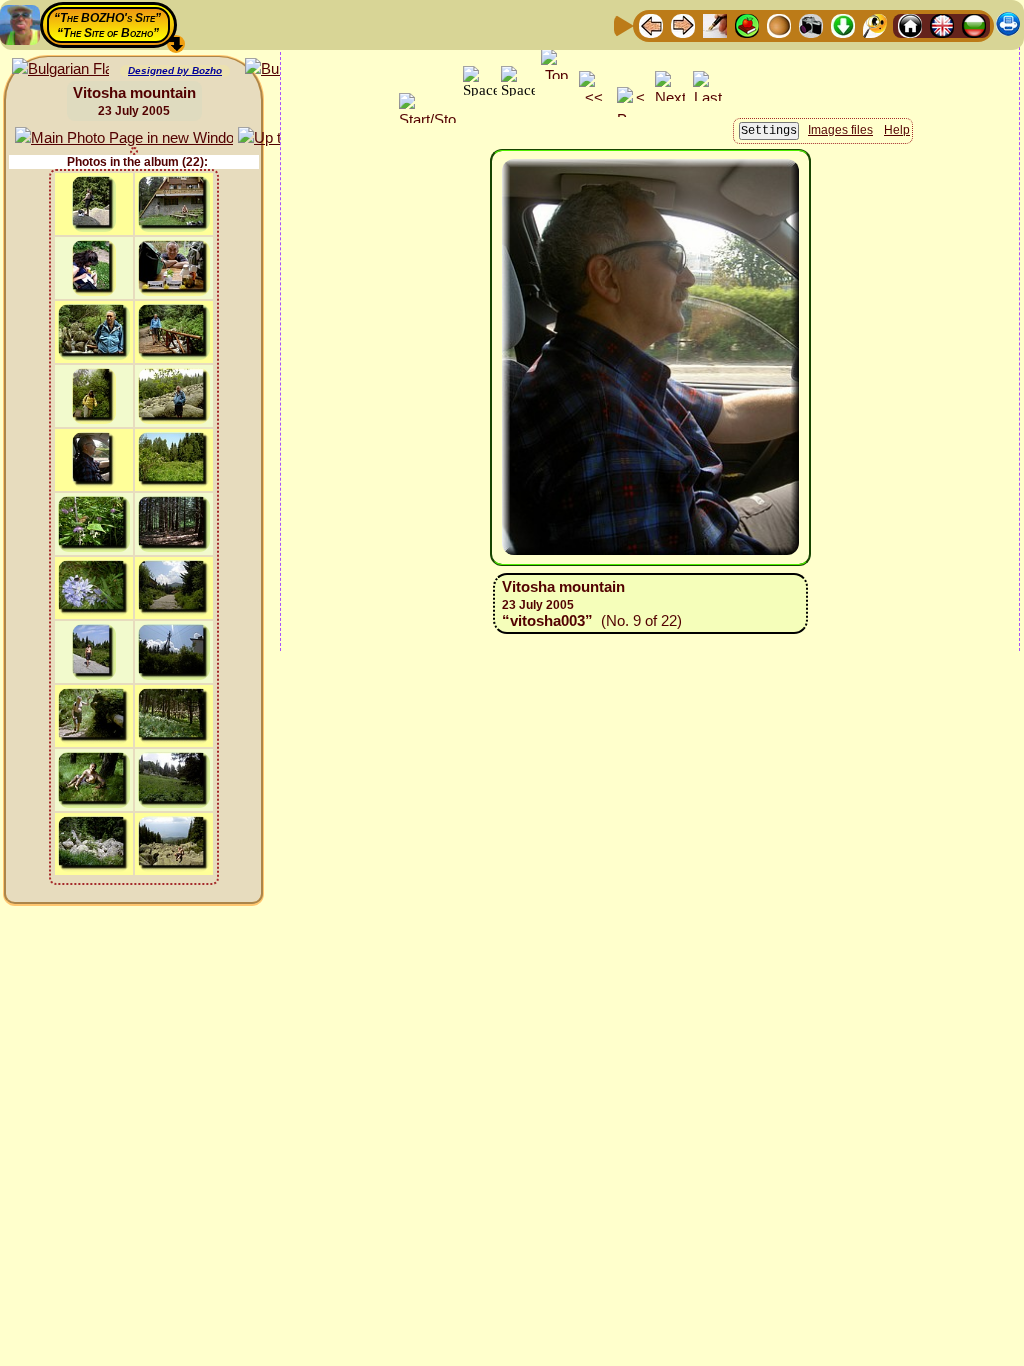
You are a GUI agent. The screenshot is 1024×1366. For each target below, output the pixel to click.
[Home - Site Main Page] (910, 24)
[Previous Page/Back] (651, 24)
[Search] (875, 24)
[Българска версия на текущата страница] (60, 69)
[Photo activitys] (811, 24)
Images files (840, 130)
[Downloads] (843, 24)
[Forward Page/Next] (683, 24)
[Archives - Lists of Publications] (715, 24)
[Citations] (747, 24)
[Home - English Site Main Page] (942, 24)
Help (897, 130)
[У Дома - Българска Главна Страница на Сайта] (974, 24)
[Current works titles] (779, 24)
